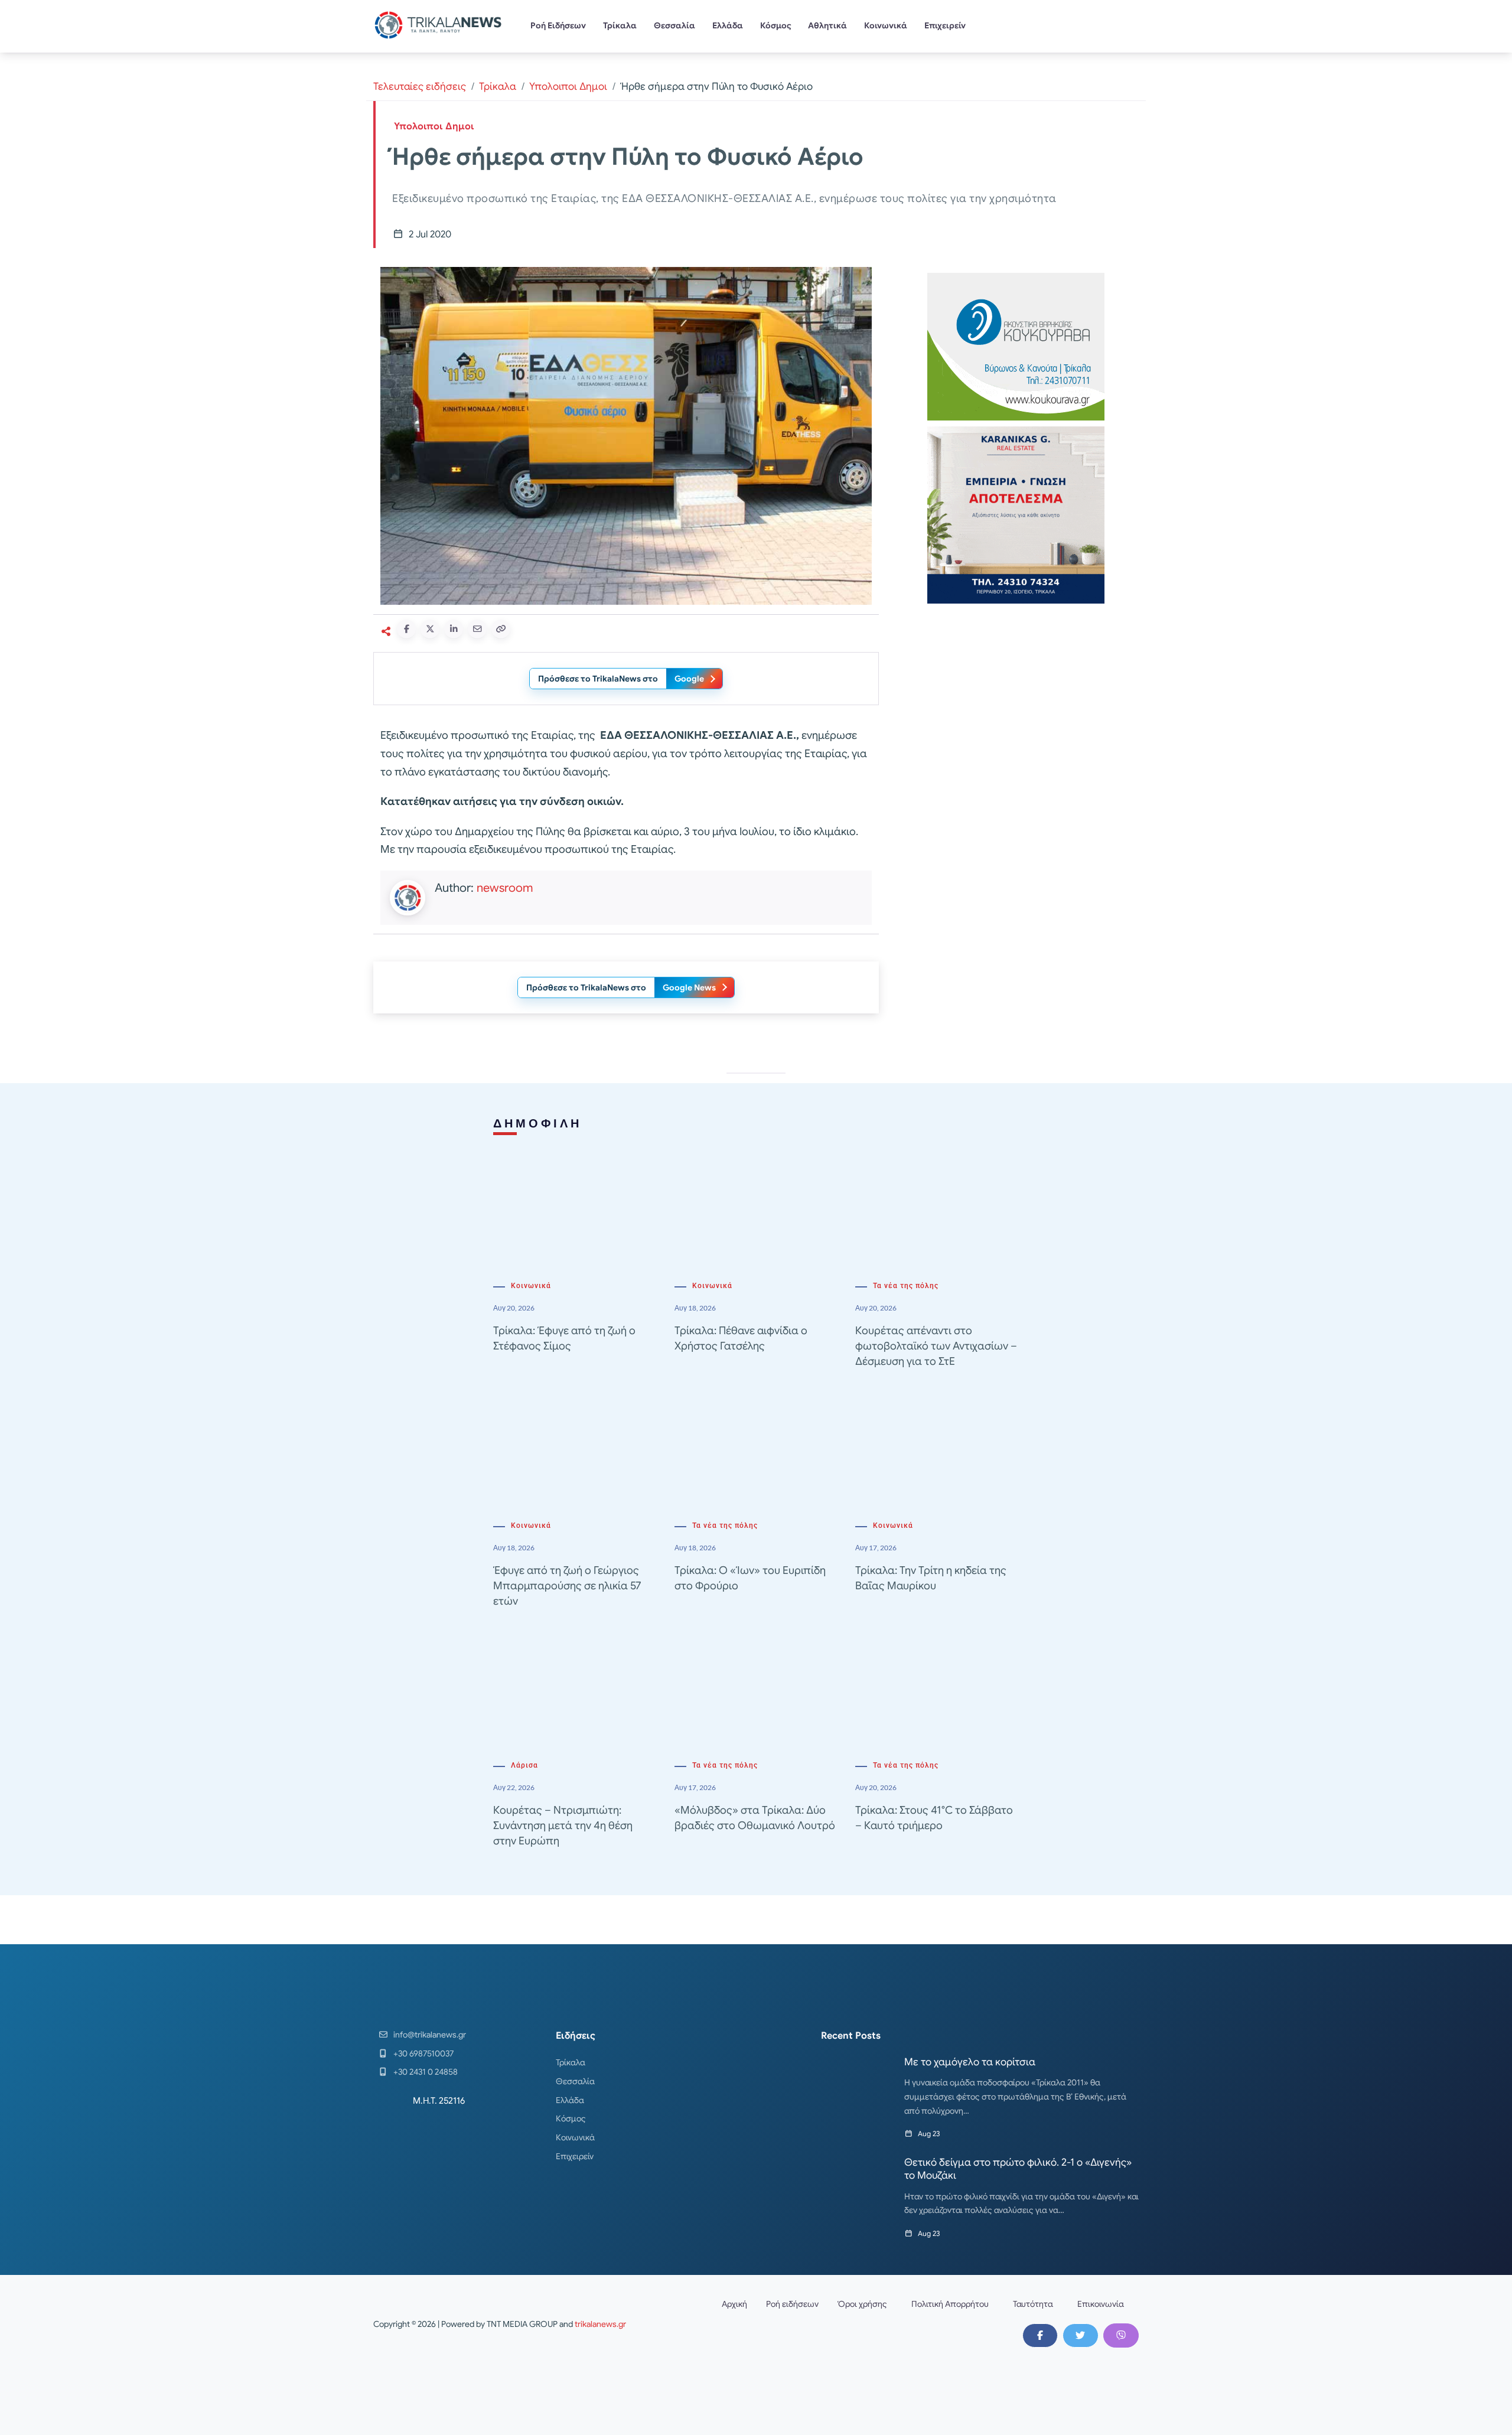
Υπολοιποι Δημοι (568, 87)
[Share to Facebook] (406, 629)
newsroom (505, 888)
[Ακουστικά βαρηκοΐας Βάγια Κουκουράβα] (1016, 346)
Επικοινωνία (1101, 2304)
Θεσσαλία (674, 25)
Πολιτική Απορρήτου (950, 2304)
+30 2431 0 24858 (426, 2072)
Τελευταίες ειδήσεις (420, 87)
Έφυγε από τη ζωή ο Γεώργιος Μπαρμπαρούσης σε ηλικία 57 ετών (567, 1586)
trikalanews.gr (600, 2324)
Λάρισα (524, 1765)
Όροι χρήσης (862, 2304)
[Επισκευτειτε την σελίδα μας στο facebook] (1040, 2335)
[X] (1080, 2335)
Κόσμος (776, 25)
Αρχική (734, 2304)
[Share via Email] (477, 629)
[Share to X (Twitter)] (430, 629)
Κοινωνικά (886, 25)
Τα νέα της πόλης (906, 1286)
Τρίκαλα (620, 25)
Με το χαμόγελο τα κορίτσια (970, 2062)
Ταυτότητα (1033, 2304)
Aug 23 (929, 2134)
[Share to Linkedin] (454, 629)
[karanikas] (1016, 514)
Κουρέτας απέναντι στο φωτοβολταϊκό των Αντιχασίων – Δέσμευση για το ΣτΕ (936, 1346)
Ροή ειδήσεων (792, 2304)
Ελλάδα (728, 25)
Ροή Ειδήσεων (558, 25)
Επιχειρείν (945, 25)
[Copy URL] (501, 629)
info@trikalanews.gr (430, 2035)
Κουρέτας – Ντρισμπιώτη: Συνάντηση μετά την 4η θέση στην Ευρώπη (563, 1826)
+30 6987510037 (423, 2053)
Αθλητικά (827, 25)
